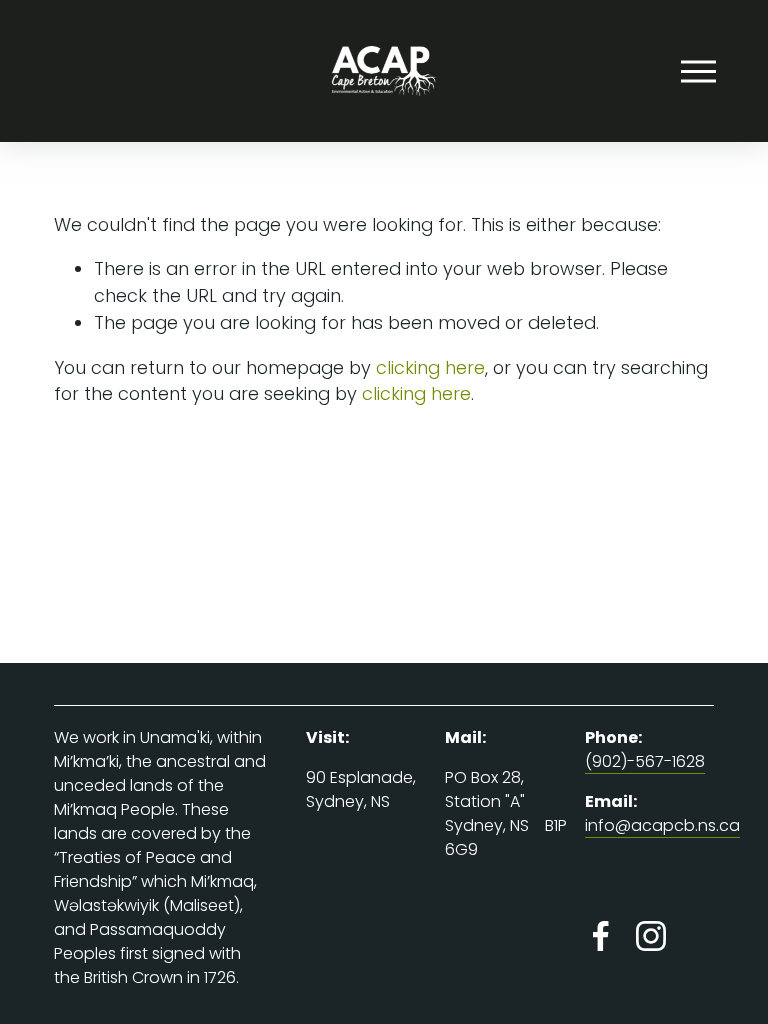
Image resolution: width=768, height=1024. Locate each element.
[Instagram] (651, 936)
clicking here (430, 367)
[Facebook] (601, 936)
